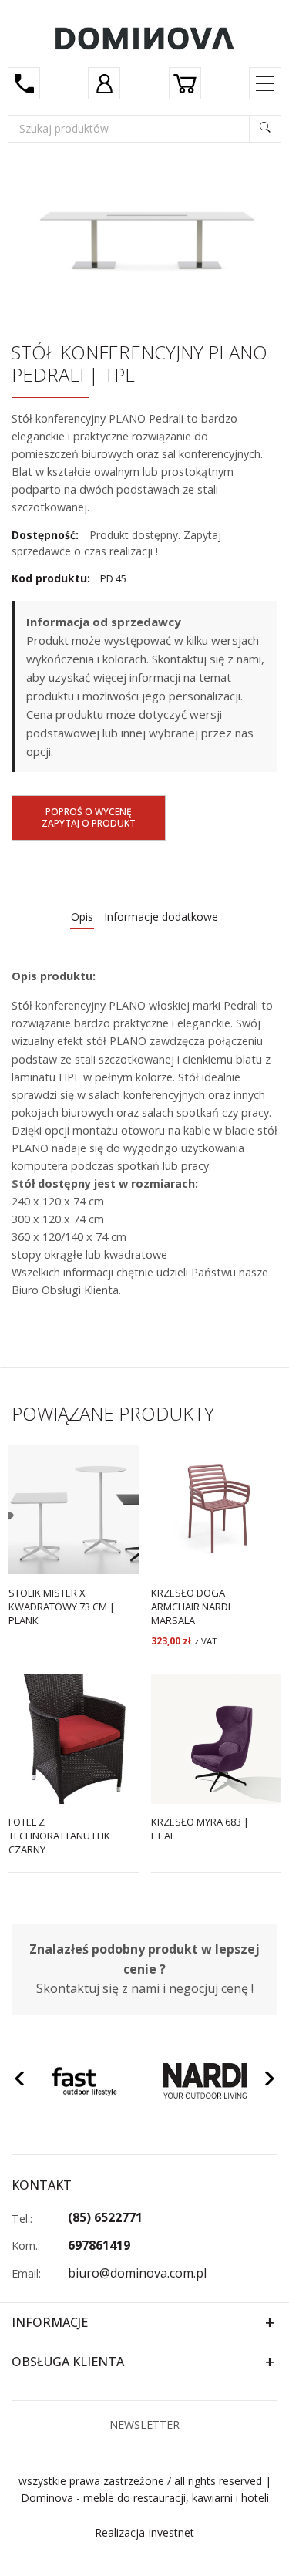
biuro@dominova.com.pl (137, 2273)
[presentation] (19, 2081)
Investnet (171, 2532)
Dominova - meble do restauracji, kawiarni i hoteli (145, 2498)
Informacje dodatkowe (161, 917)
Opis (82, 917)
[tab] (82, 917)
